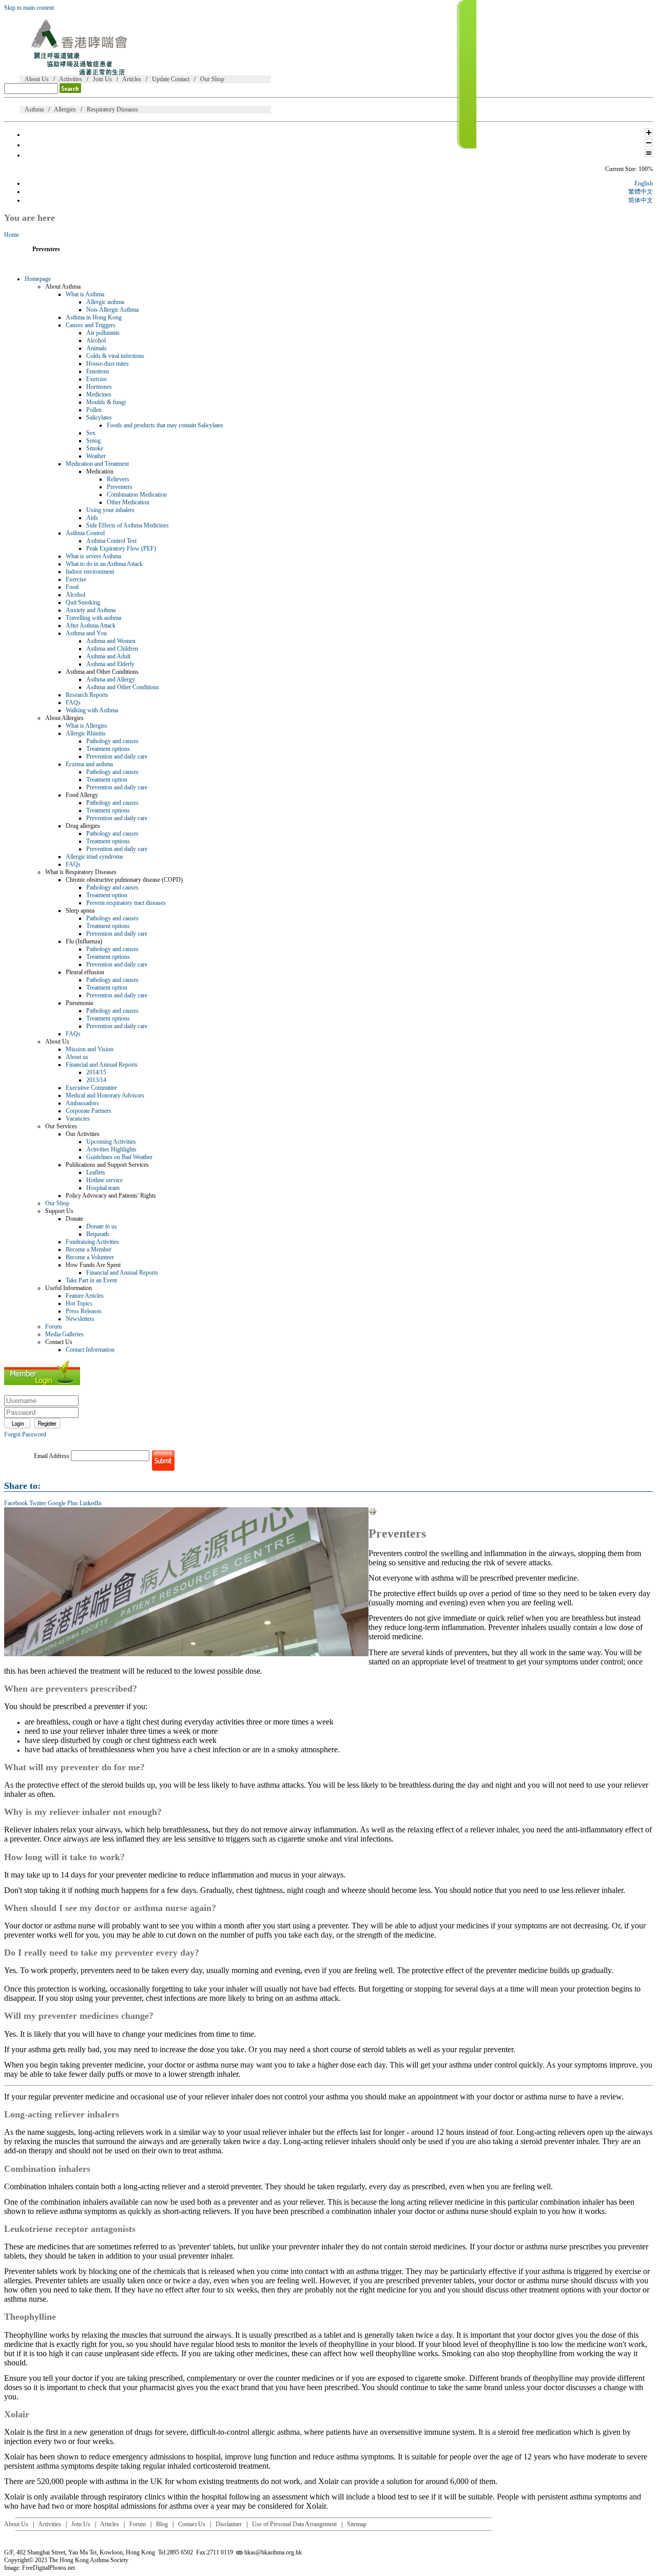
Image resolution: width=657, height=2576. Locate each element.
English (644, 183)
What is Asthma (85, 294)
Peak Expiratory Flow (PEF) (121, 548)
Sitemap (357, 2524)
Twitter (38, 1503)
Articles (132, 79)
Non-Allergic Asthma (112, 310)
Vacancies (78, 1119)
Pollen (94, 410)
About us (77, 1057)
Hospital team (103, 1188)
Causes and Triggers (91, 325)
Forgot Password (25, 1434)
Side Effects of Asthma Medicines (128, 525)
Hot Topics (79, 1303)
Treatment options (108, 749)
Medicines (99, 394)
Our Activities (83, 1134)
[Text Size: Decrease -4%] (649, 145)
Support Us (59, 1211)
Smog (93, 441)
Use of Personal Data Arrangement (294, 2524)
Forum (53, 1327)
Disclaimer (229, 2524)
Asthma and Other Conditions (102, 672)
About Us (37, 79)
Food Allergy (82, 795)
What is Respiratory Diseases (81, 872)
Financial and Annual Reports (102, 1065)
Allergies (65, 109)
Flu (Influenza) (84, 941)
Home (12, 235)
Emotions (98, 371)
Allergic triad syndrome (94, 857)
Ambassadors (82, 1103)
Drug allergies (83, 826)
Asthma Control (85, 533)
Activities (71, 79)
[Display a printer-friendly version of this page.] (373, 1513)
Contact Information (90, 1350)
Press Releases (84, 1311)
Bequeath (98, 1234)
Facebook (16, 1503)
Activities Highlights (111, 1149)
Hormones (99, 387)
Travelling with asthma (93, 618)
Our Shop (212, 79)
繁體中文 (641, 192)
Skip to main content (29, 8)
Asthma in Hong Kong (94, 317)
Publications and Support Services (107, 1165)
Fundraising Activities (92, 1242)
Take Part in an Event (91, 1280)
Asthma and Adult (108, 656)
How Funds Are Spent (93, 1265)
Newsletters (80, 1319)
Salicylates (99, 418)
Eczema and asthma (89, 764)
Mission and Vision (90, 1049)
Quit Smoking (83, 602)
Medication (100, 471)
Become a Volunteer (90, 1257)
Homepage (38, 279)
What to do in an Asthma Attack (104, 564)
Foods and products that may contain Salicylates (165, 425)
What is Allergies (86, 726)
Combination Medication (137, 495)
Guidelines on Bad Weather (119, 1157)
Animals (96, 348)
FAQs (73, 703)
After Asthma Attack (91, 626)
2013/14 (96, 1080)
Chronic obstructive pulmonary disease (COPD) (124, 880)
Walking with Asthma (92, 710)
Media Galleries (64, 1334)
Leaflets (96, 1172)
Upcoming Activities (111, 1142)
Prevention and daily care (117, 756)
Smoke (95, 448)
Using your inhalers (110, 510)
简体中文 (641, 200)
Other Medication (128, 502)
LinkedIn (91, 1503)
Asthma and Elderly (110, 664)
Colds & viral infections (115, 356)
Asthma (34, 109)
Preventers (120, 487)
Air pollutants (103, 333)
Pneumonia (79, 1003)
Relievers (118, 479)
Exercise (96, 379)
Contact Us (59, 1342)
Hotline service (104, 1180)
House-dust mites (108, 364)
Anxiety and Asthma (91, 610)
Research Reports (87, 695)
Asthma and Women (111, 641)
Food (72, 587)
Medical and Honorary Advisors (105, 1095)
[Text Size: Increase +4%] (649, 135)
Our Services (61, 1126)
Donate (74, 1219)
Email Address (52, 1456)
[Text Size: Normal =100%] (649, 155)
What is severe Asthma (93, 556)
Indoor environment (90, 572)
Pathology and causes (112, 741)
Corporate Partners (89, 1111)
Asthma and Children (112, 649)
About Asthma (63, 287)
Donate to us (102, 1226)
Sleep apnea (80, 911)
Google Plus (63, 1503)
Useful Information (69, 1288)
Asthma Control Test (111, 541)
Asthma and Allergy (111, 679)
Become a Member (89, 1249)
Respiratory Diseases (112, 109)
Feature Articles (85, 1296)
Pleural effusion (85, 972)
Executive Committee (91, 1088)
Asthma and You (86, 633)
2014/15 (96, 1072)
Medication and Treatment (97, 464)
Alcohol (96, 340)
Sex (91, 433)
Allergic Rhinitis (86, 733)
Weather (96, 456)
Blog (162, 2524)
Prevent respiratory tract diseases (126, 903)
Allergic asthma (105, 302)
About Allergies (64, 718)
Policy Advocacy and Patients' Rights (111, 1196)
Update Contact (171, 79)
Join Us (102, 79)
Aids (92, 518)
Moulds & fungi (106, 402)
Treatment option (107, 780)
